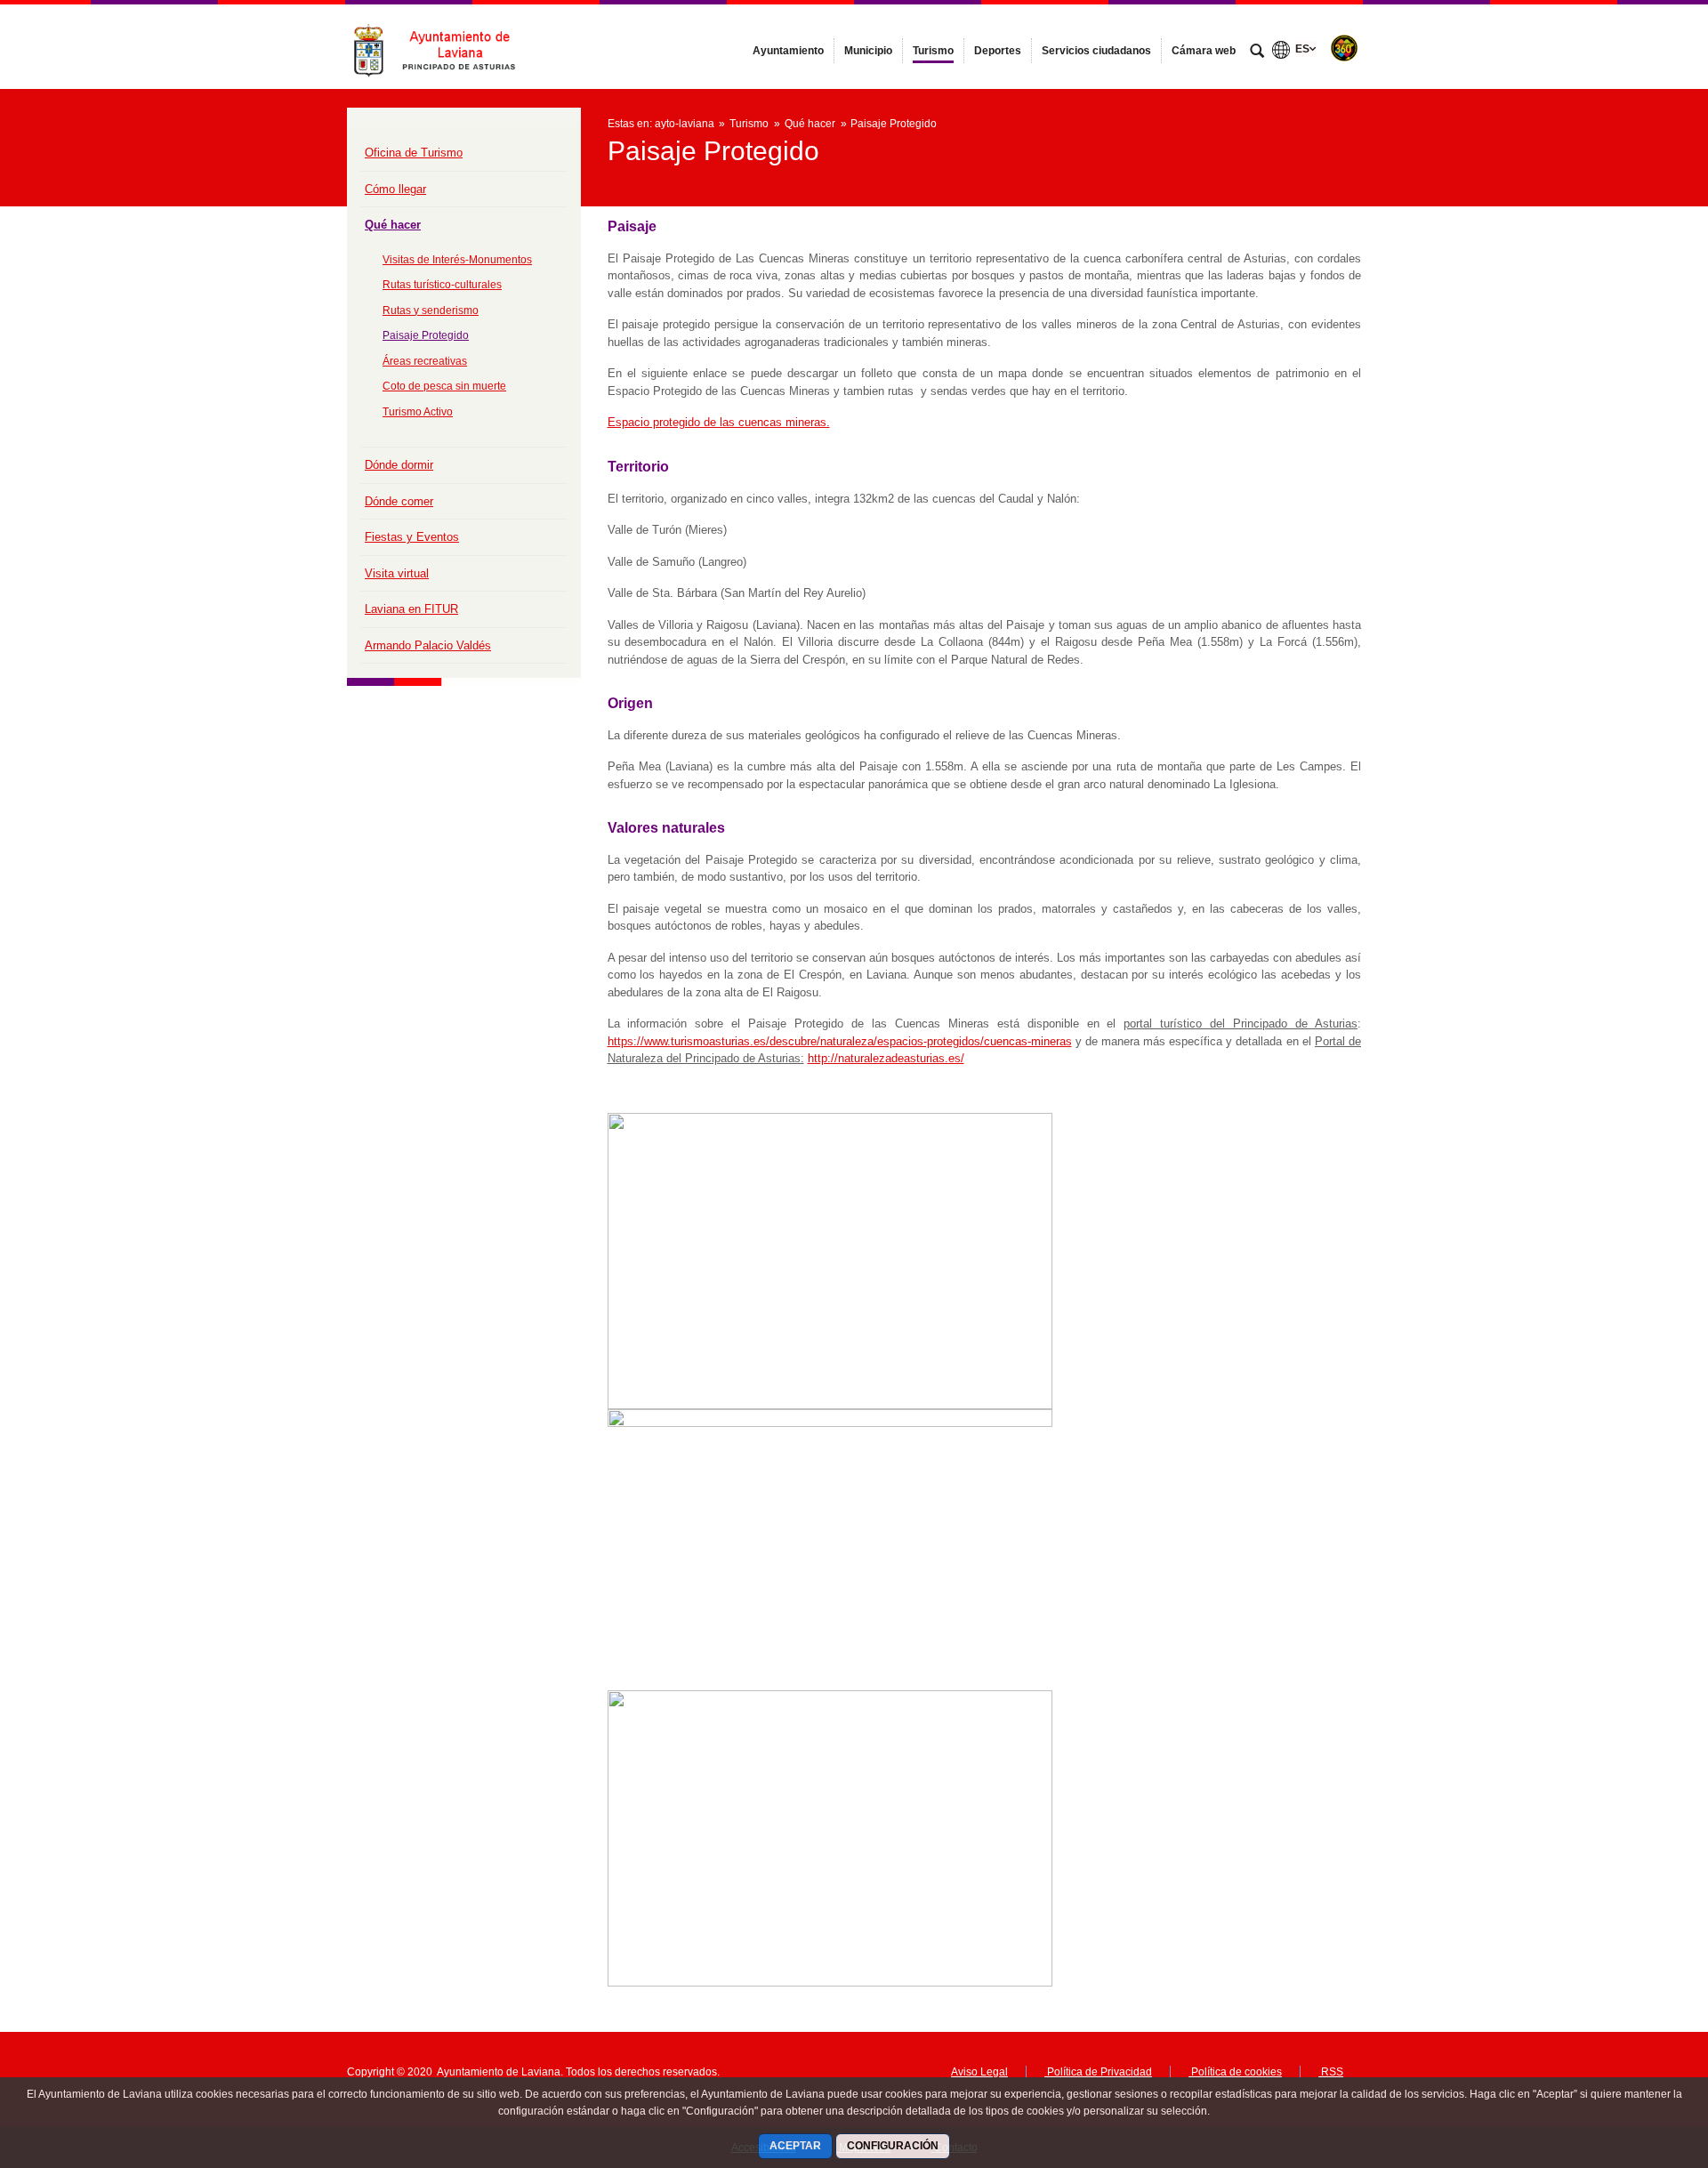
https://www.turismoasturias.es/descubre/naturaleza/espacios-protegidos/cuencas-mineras (840, 1041)
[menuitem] (788, 51)
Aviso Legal (979, 2072)
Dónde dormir (399, 465)
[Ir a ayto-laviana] (445, 46)
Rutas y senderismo (431, 310)
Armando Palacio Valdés (428, 645)
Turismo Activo (418, 412)
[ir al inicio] (1637, 2061)
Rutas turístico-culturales (442, 285)
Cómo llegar (395, 189)
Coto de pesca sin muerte (444, 386)
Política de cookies (1235, 2072)
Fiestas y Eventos (412, 537)
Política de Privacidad (1098, 2072)
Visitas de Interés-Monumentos (457, 260)
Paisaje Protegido (426, 335)
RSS (1331, 2072)
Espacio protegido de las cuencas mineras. (719, 422)
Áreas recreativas (425, 361)
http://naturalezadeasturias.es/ (886, 1058)
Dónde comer (399, 501)
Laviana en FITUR (411, 609)
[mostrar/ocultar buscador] (1257, 52)
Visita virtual (397, 573)
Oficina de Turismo (414, 153)
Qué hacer (393, 225)
